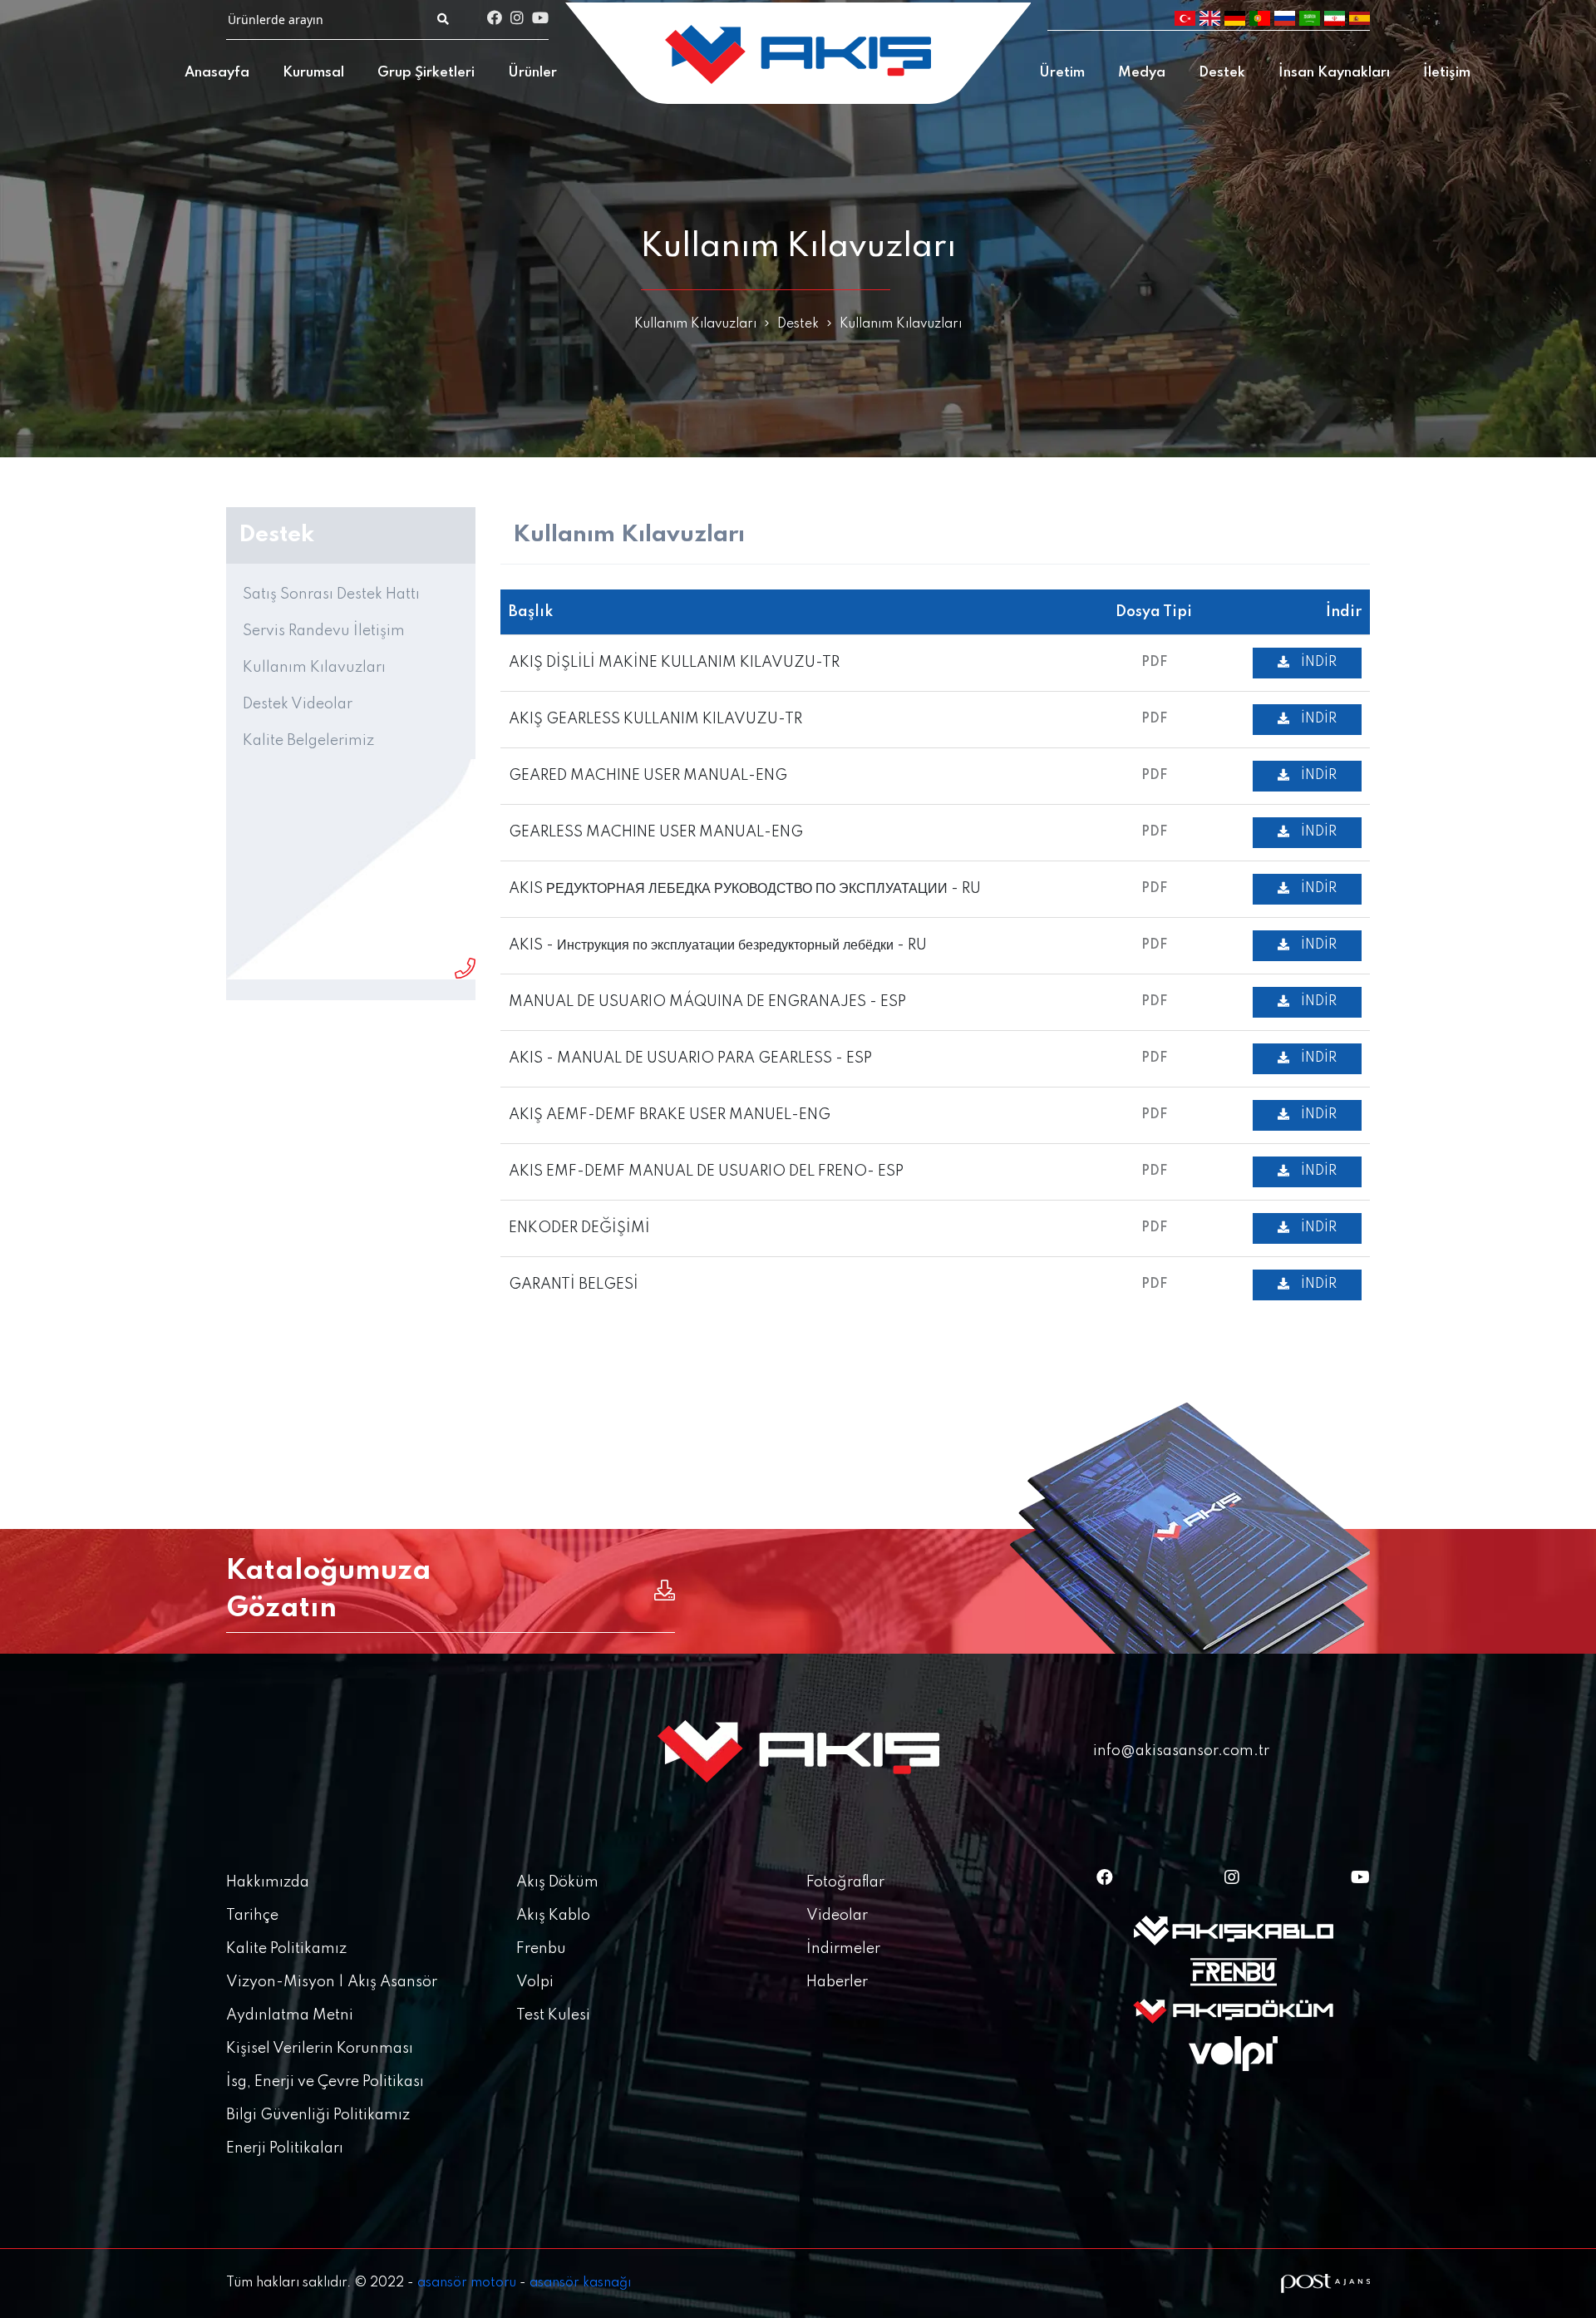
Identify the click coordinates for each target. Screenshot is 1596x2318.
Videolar (837, 1916)
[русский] (1285, 19)
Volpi (535, 1982)
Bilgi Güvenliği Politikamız (318, 2115)
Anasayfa (217, 73)
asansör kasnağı (580, 2283)
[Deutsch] (1235, 19)
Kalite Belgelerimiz (308, 741)
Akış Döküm (557, 1882)
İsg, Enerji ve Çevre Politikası (325, 2082)
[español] (1360, 19)
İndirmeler (843, 1949)
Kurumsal (313, 73)
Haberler (837, 1982)
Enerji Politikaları (285, 2148)
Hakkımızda (268, 1882)
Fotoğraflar (845, 1882)
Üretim (1062, 73)
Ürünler (532, 73)
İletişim (1447, 73)
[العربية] (1310, 19)
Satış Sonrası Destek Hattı (331, 594)
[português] (1260, 19)
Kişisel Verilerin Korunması (320, 2049)
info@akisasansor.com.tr (1181, 1751)
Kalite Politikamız (286, 1949)
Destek (1222, 73)
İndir (1317, 663)
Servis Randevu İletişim (324, 631)
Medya (1142, 73)
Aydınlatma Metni (290, 2015)
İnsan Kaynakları (1334, 73)
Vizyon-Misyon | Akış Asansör (332, 1982)
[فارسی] (1335, 19)
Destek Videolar (298, 704)
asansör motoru (467, 2283)
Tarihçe (252, 1916)
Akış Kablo (553, 1916)
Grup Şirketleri (426, 73)
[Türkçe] (1185, 19)
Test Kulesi (553, 2015)
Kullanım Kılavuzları (695, 324)
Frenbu (541, 1949)
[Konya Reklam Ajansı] (1325, 2283)
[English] (1210, 19)
